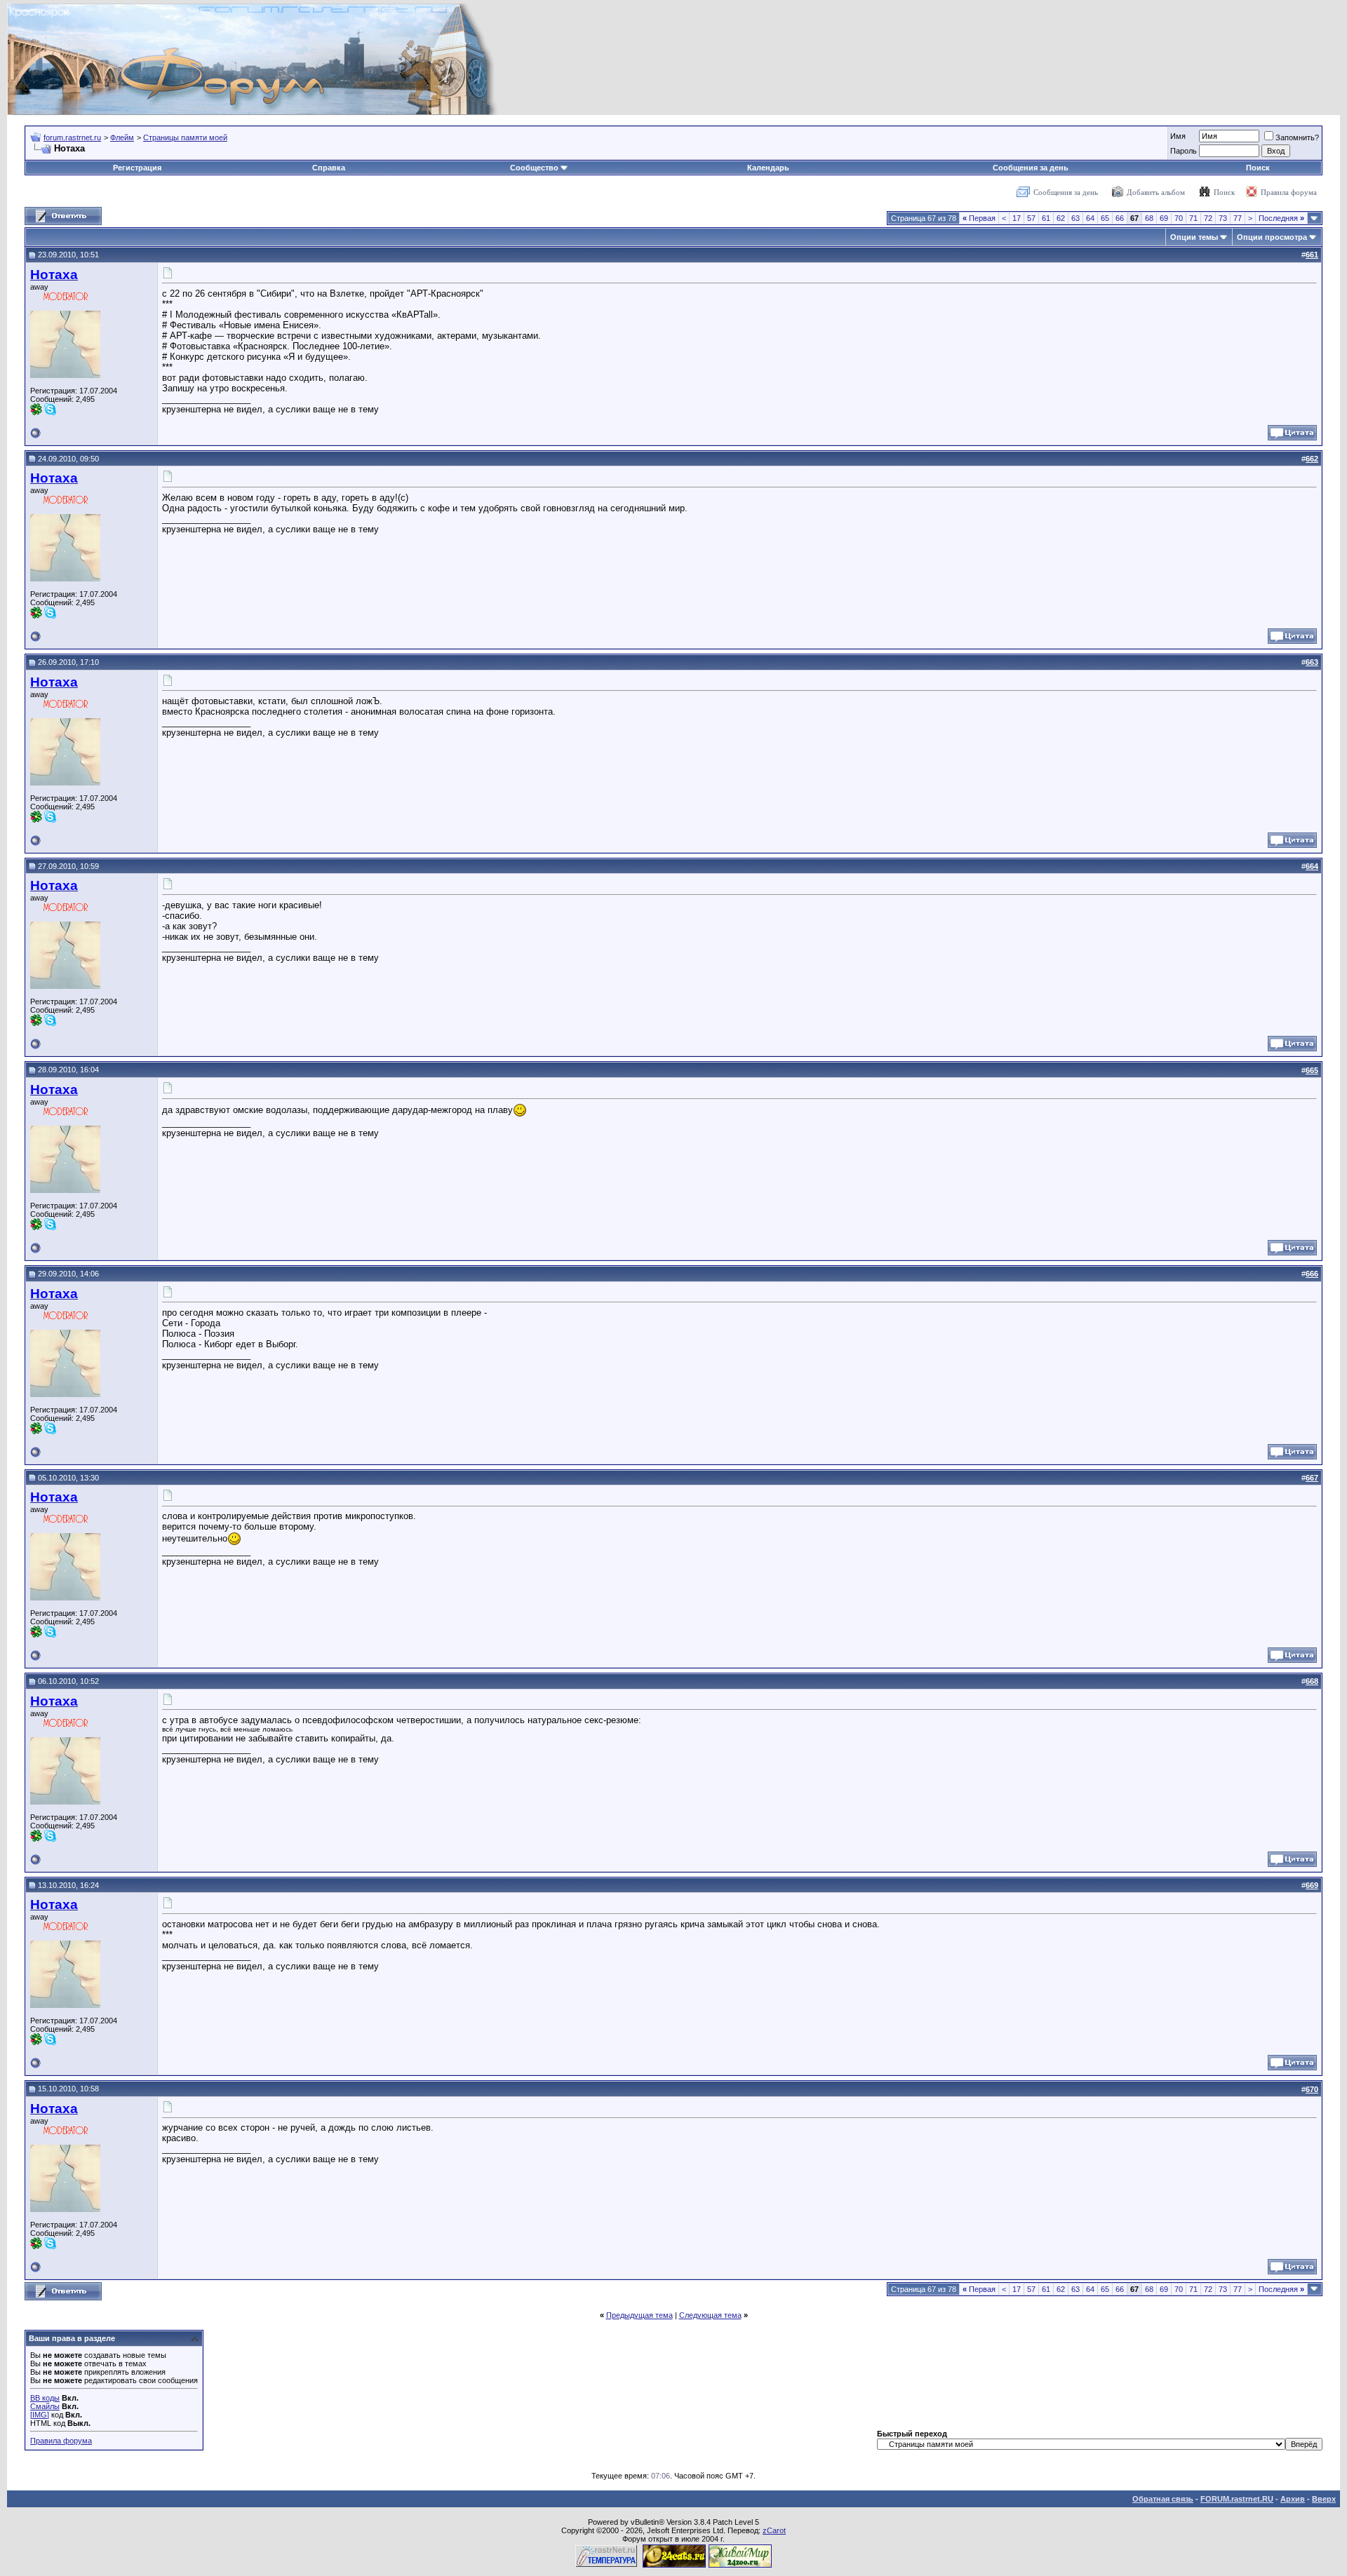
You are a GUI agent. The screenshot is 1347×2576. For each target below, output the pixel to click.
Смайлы (45, 2406)
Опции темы (1194, 237)
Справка (329, 168)
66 (1120, 218)
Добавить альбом (1156, 192)
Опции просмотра (1272, 237)
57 (1031, 218)
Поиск (1258, 168)
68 (1149, 218)
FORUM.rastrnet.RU (1237, 2499)
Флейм (122, 137)
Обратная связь (1163, 2499)
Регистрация (137, 168)
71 (1193, 218)
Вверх (1324, 2499)
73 (1223, 218)
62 (1061, 218)
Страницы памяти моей (185, 137)
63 (1075, 218)
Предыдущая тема (639, 2315)
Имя (1178, 136)
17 (1017, 218)
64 (1090, 218)
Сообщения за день (1031, 168)
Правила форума (1289, 192)
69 (1164, 218)
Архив (1293, 2499)
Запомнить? (1297, 137)
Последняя (1281, 218)
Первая (979, 218)
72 (1208, 218)
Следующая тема (710, 2315)
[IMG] (40, 2415)
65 (1105, 218)
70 (1179, 218)
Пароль (1184, 151)
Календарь (768, 168)
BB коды (45, 2398)
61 (1046, 218)
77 (1238, 218)
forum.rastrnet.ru (72, 137)
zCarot (774, 2530)
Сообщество (534, 168)
